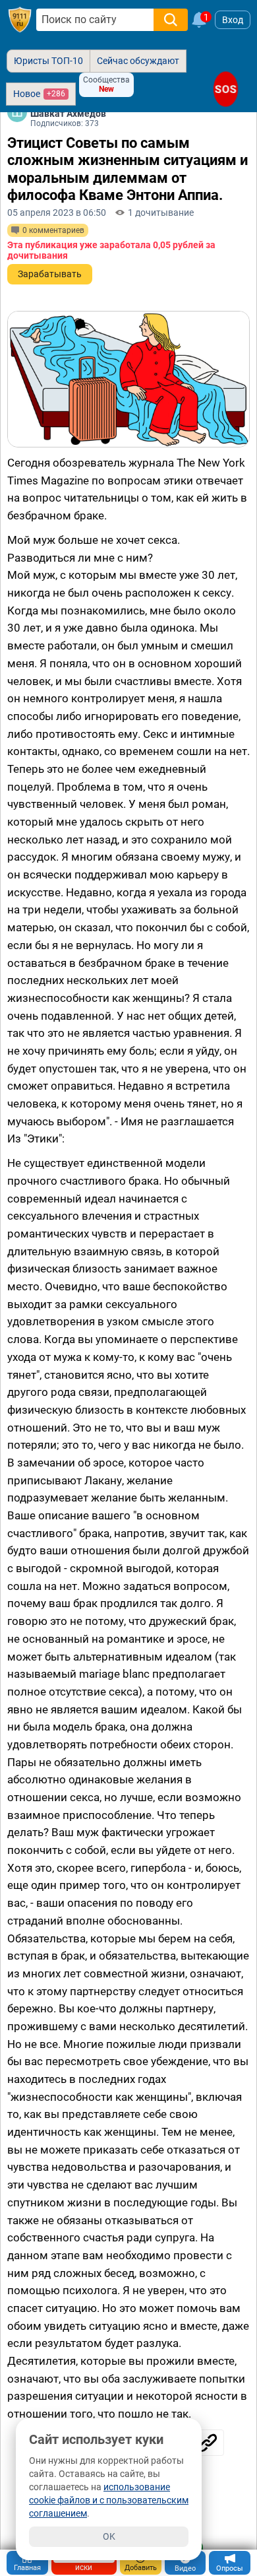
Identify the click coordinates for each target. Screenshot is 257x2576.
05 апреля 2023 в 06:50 (57, 213)
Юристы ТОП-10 (48, 61)
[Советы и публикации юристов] (20, 20)
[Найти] (171, 20)
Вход (233, 20)
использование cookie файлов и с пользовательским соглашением (109, 2500)
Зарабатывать (50, 274)
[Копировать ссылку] (208, 2443)
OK (109, 2536)
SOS (226, 89)
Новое (39, 94)
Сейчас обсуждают (138, 61)
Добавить (141, 2568)
